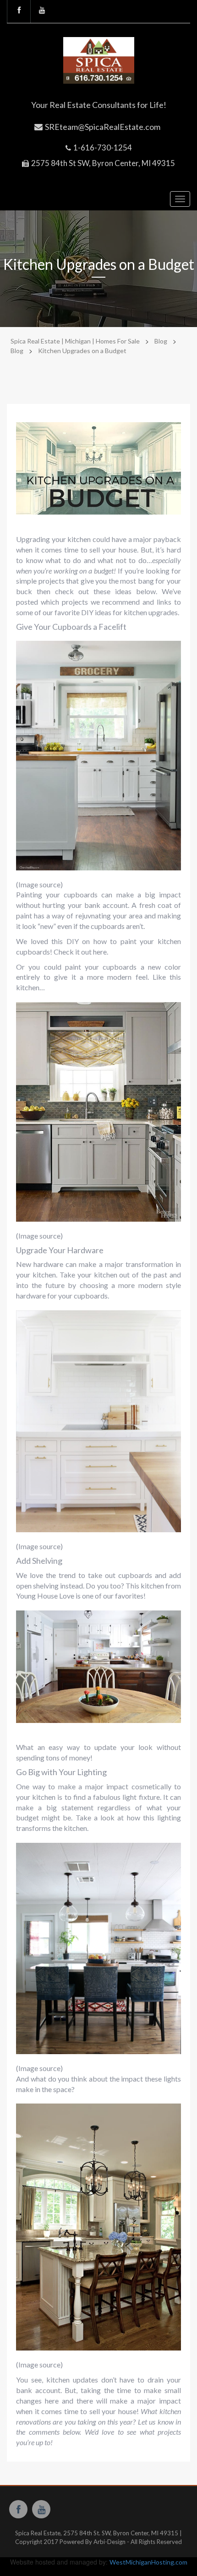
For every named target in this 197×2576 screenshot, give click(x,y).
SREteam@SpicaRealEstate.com (103, 127)
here (100, 952)
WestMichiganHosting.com (148, 2562)
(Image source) (39, 884)
